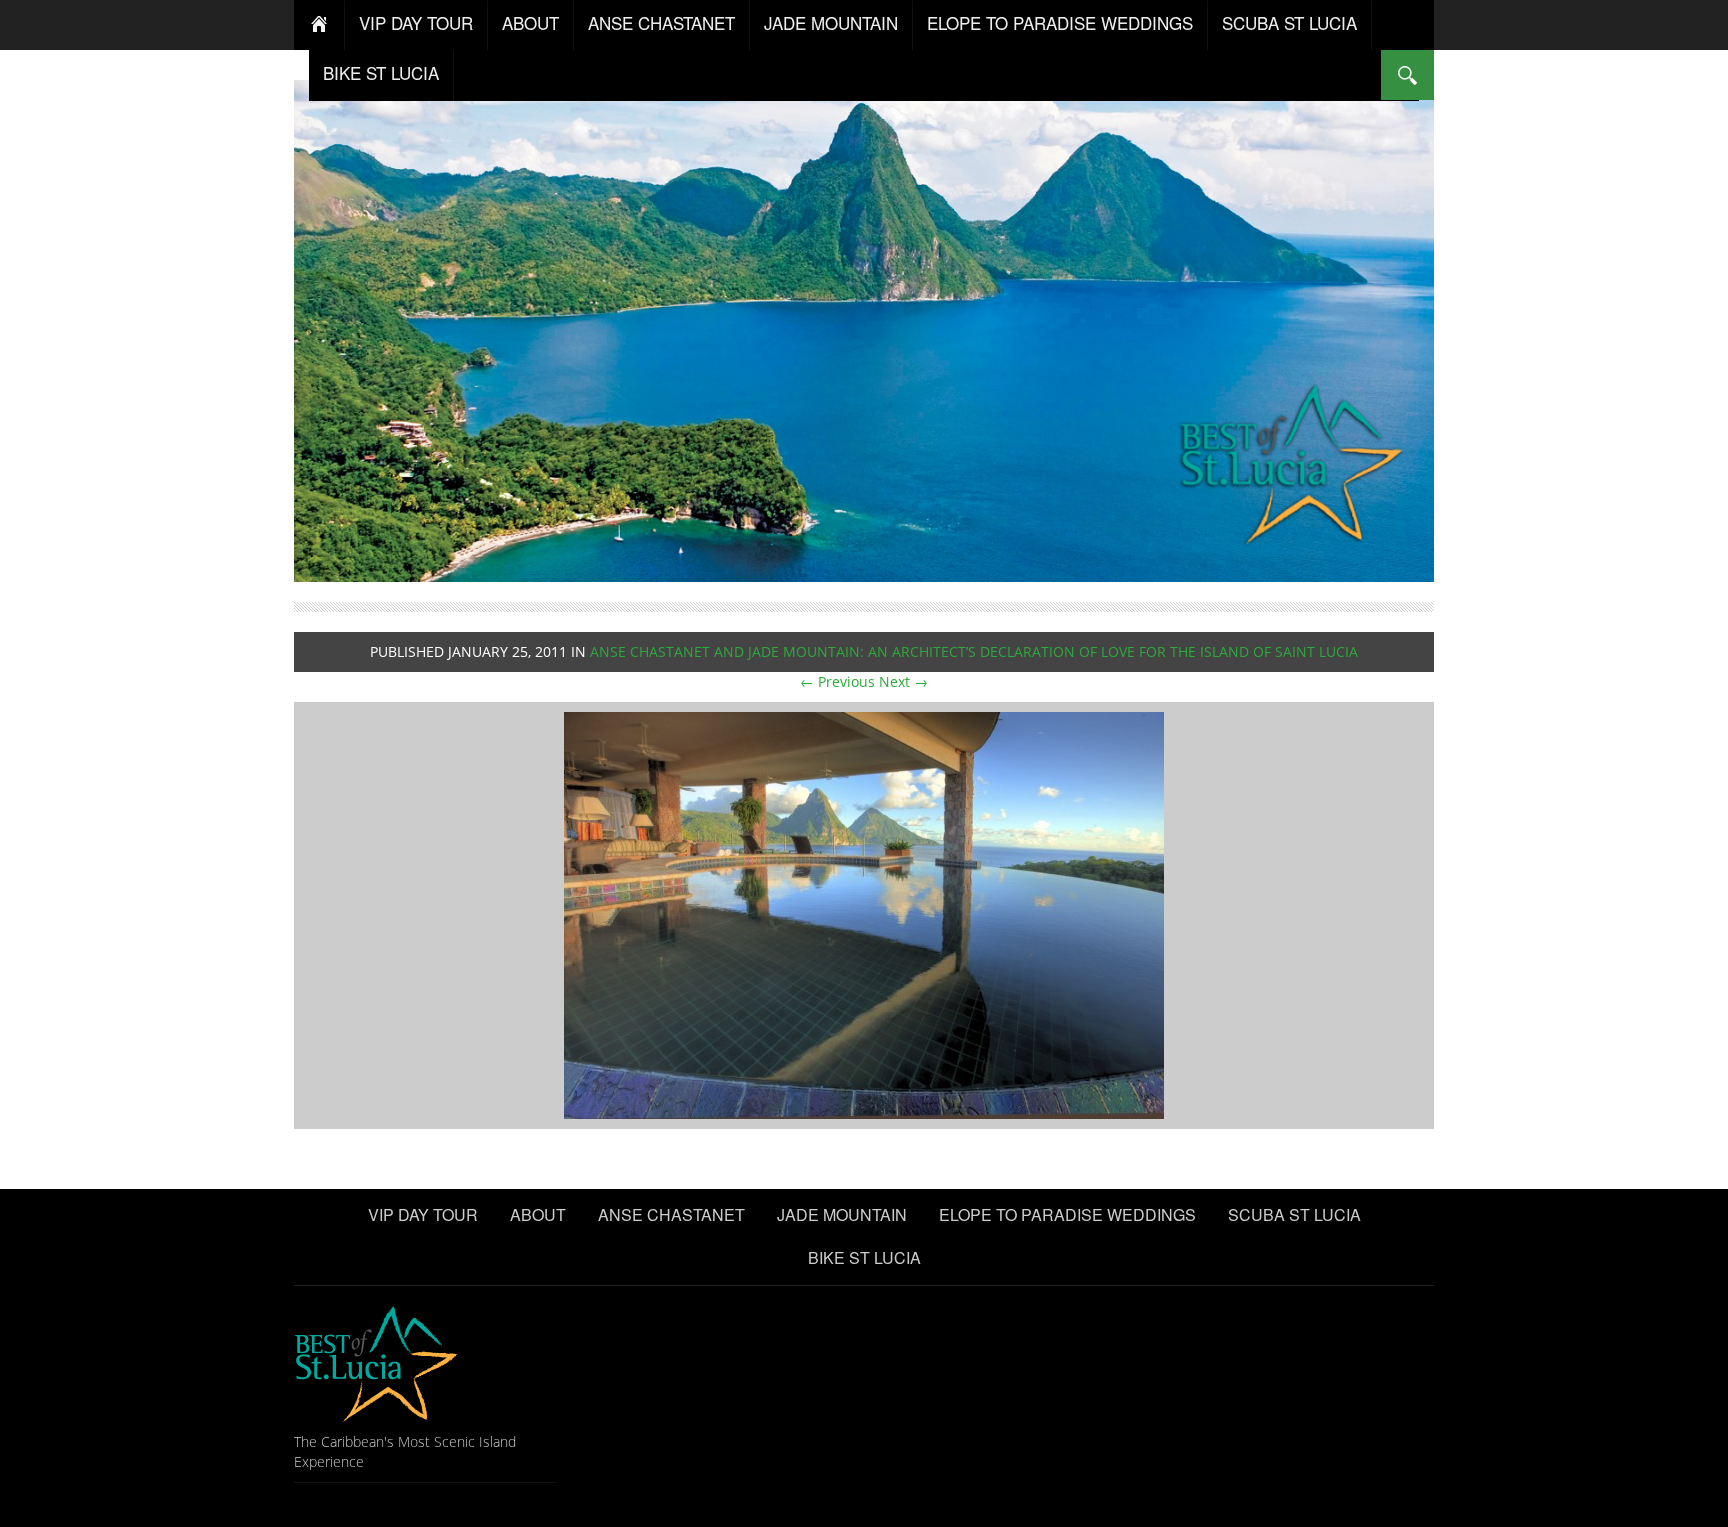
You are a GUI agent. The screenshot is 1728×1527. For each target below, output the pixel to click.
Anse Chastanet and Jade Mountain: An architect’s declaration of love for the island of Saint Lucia (974, 651)
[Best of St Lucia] (864, 328)
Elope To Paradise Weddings (1060, 22)
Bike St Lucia (381, 72)
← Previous (837, 681)
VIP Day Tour (416, 22)
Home (319, 25)
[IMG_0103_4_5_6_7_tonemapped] (864, 914)
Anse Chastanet (661, 22)
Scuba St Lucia (1289, 22)
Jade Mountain (831, 22)
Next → (903, 681)
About (530, 22)
